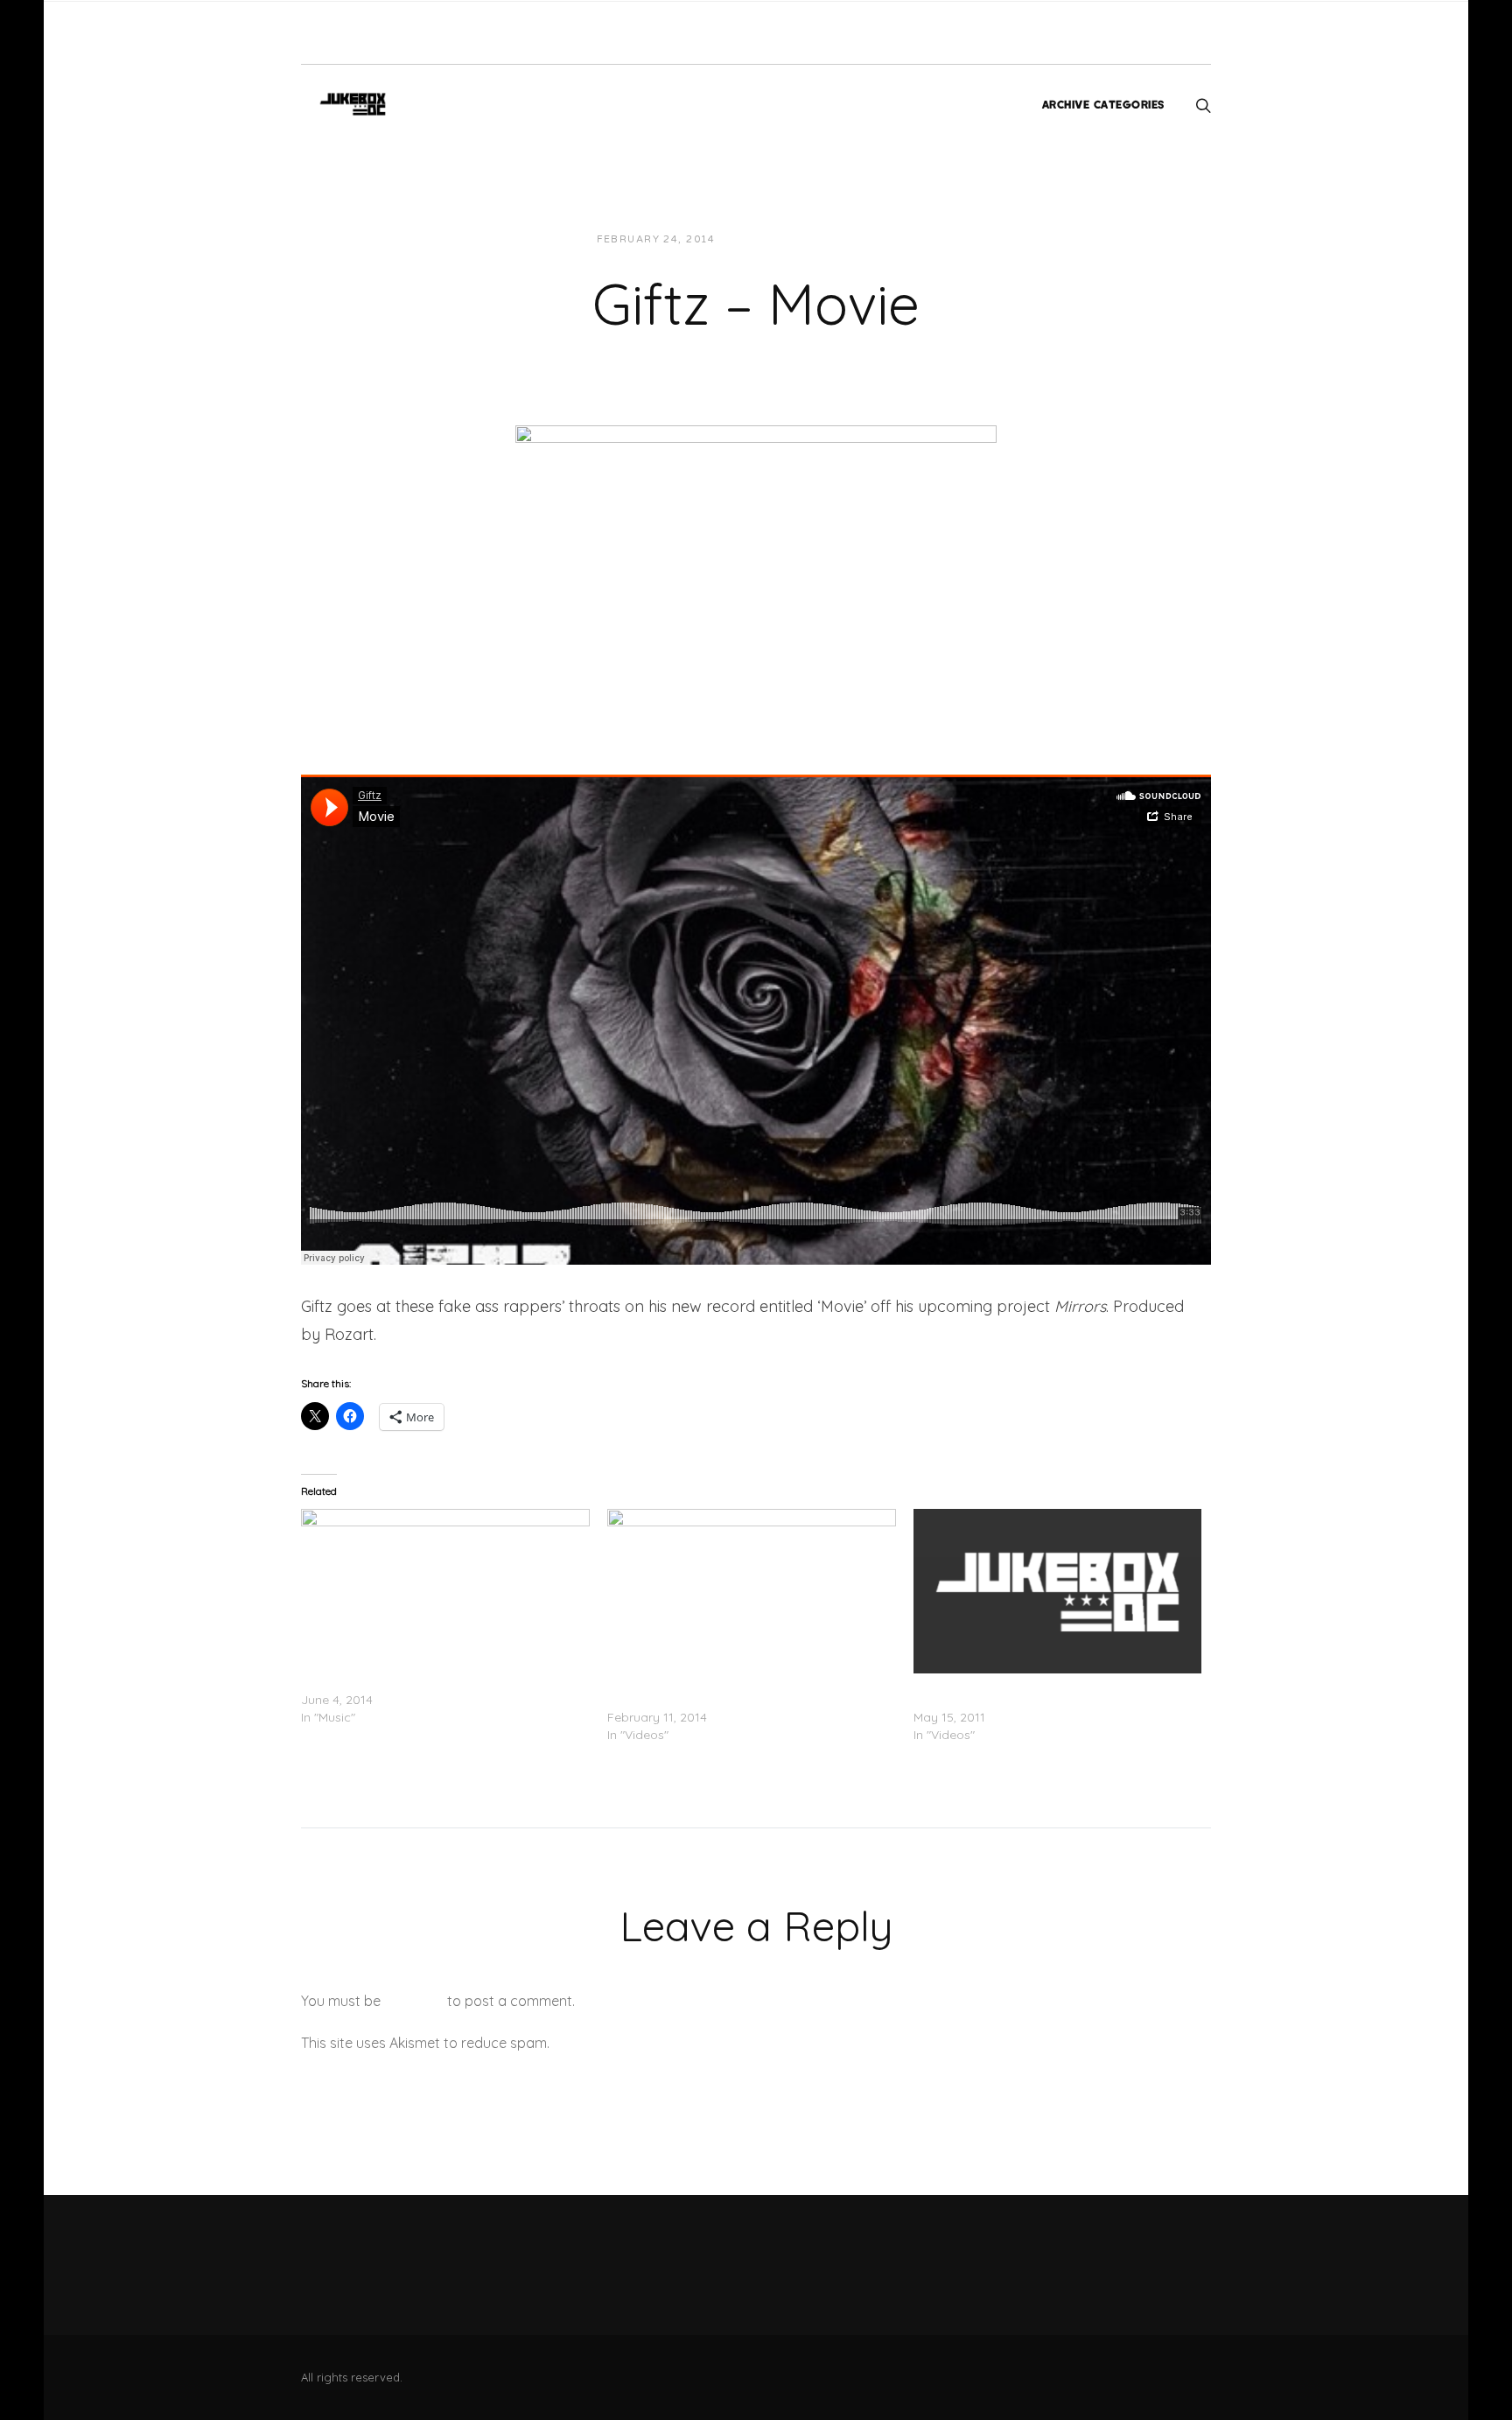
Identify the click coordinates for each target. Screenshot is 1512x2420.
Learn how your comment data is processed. (698, 2043)
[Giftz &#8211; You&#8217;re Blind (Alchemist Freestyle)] (445, 1591)
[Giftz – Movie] (756, 563)
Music (882, 239)
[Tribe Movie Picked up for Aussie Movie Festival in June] (1058, 1591)
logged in (414, 2001)
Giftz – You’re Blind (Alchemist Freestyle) (416, 1682)
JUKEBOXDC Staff (789, 239)
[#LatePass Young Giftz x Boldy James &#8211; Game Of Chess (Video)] (752, 1591)
